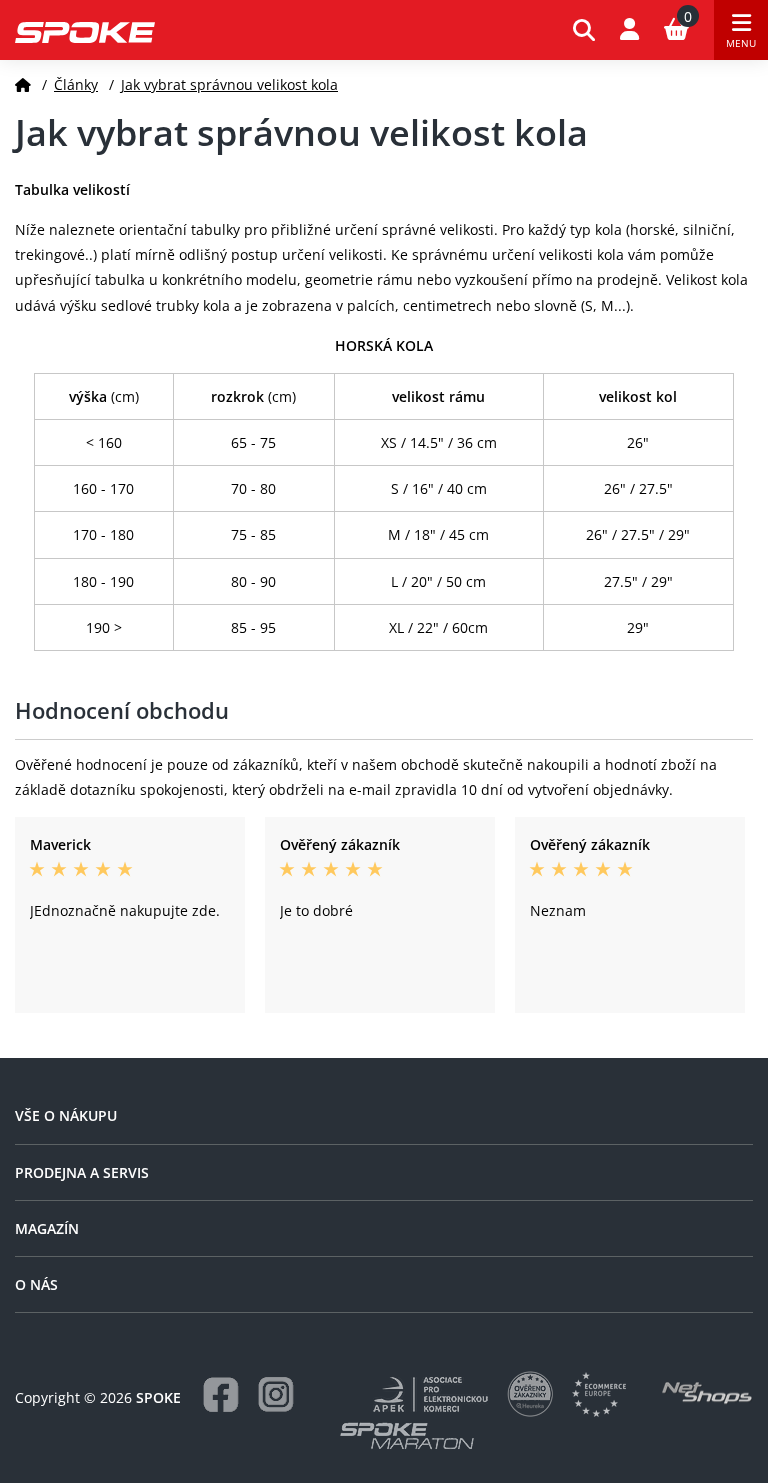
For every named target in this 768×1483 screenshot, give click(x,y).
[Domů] (23, 84)
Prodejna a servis (82, 1172)
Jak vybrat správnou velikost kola (229, 84)
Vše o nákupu (66, 1115)
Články (76, 84)
